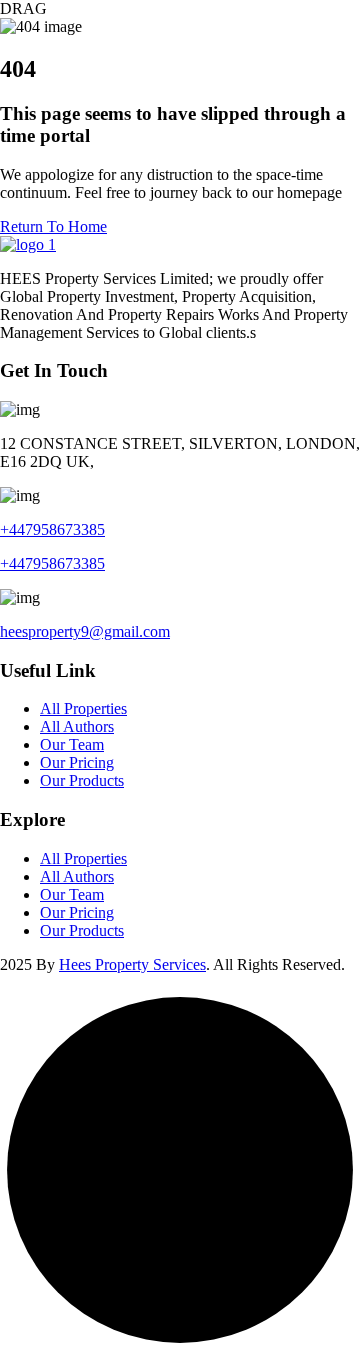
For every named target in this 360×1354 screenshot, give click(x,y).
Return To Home (53, 226)
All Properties (83, 708)
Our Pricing (77, 762)
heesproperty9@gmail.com (85, 631)
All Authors (77, 726)
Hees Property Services (132, 964)
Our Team (72, 744)
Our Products (82, 780)
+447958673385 (52, 529)
